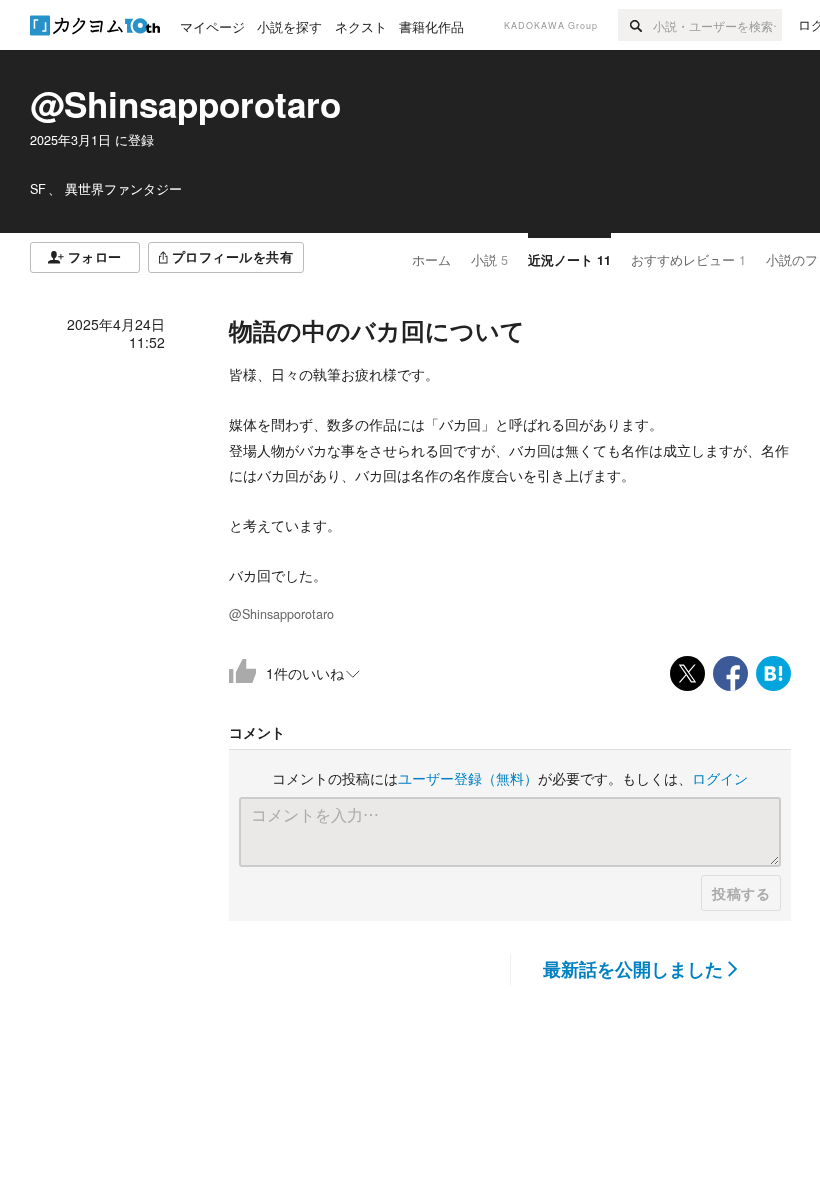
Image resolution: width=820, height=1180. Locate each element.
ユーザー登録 (468, 778)
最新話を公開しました (633, 969)
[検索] (635, 25)
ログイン (720, 778)
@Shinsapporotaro (185, 104)
